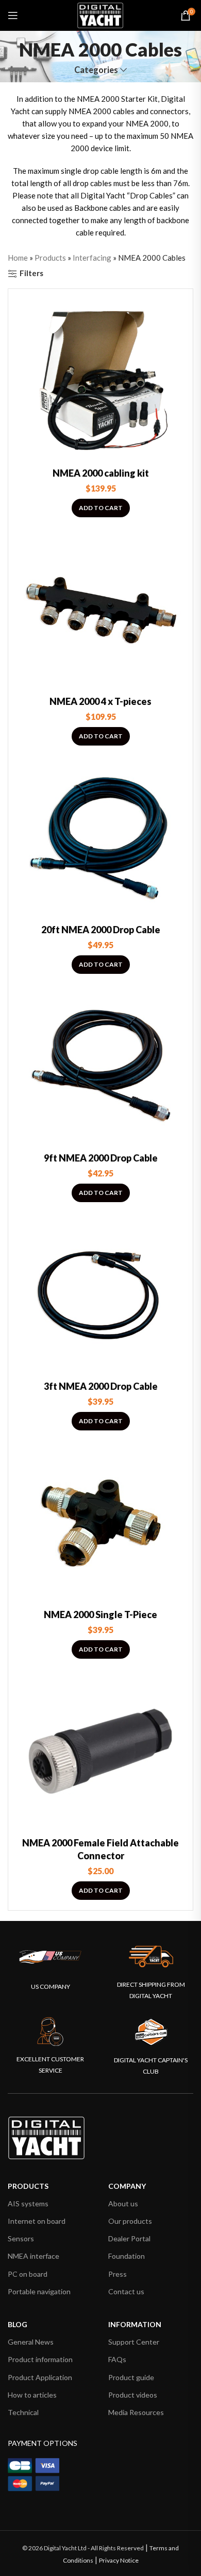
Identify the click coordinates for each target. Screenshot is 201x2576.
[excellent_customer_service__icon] (51, 2032)
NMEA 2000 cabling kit (101, 473)
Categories (96, 70)
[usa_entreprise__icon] (50, 1957)
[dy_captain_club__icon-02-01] (151, 2032)
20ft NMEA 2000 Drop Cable (101, 930)
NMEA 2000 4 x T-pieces (100, 701)
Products (50, 258)
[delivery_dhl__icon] (151, 1956)
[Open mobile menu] (13, 15)
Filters (31, 274)
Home (18, 258)
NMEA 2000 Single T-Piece (100, 1614)
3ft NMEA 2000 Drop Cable (101, 1386)
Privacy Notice (119, 2560)
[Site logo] (100, 14)
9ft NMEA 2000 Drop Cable (101, 1158)
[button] (101, 508)
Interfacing (92, 258)
